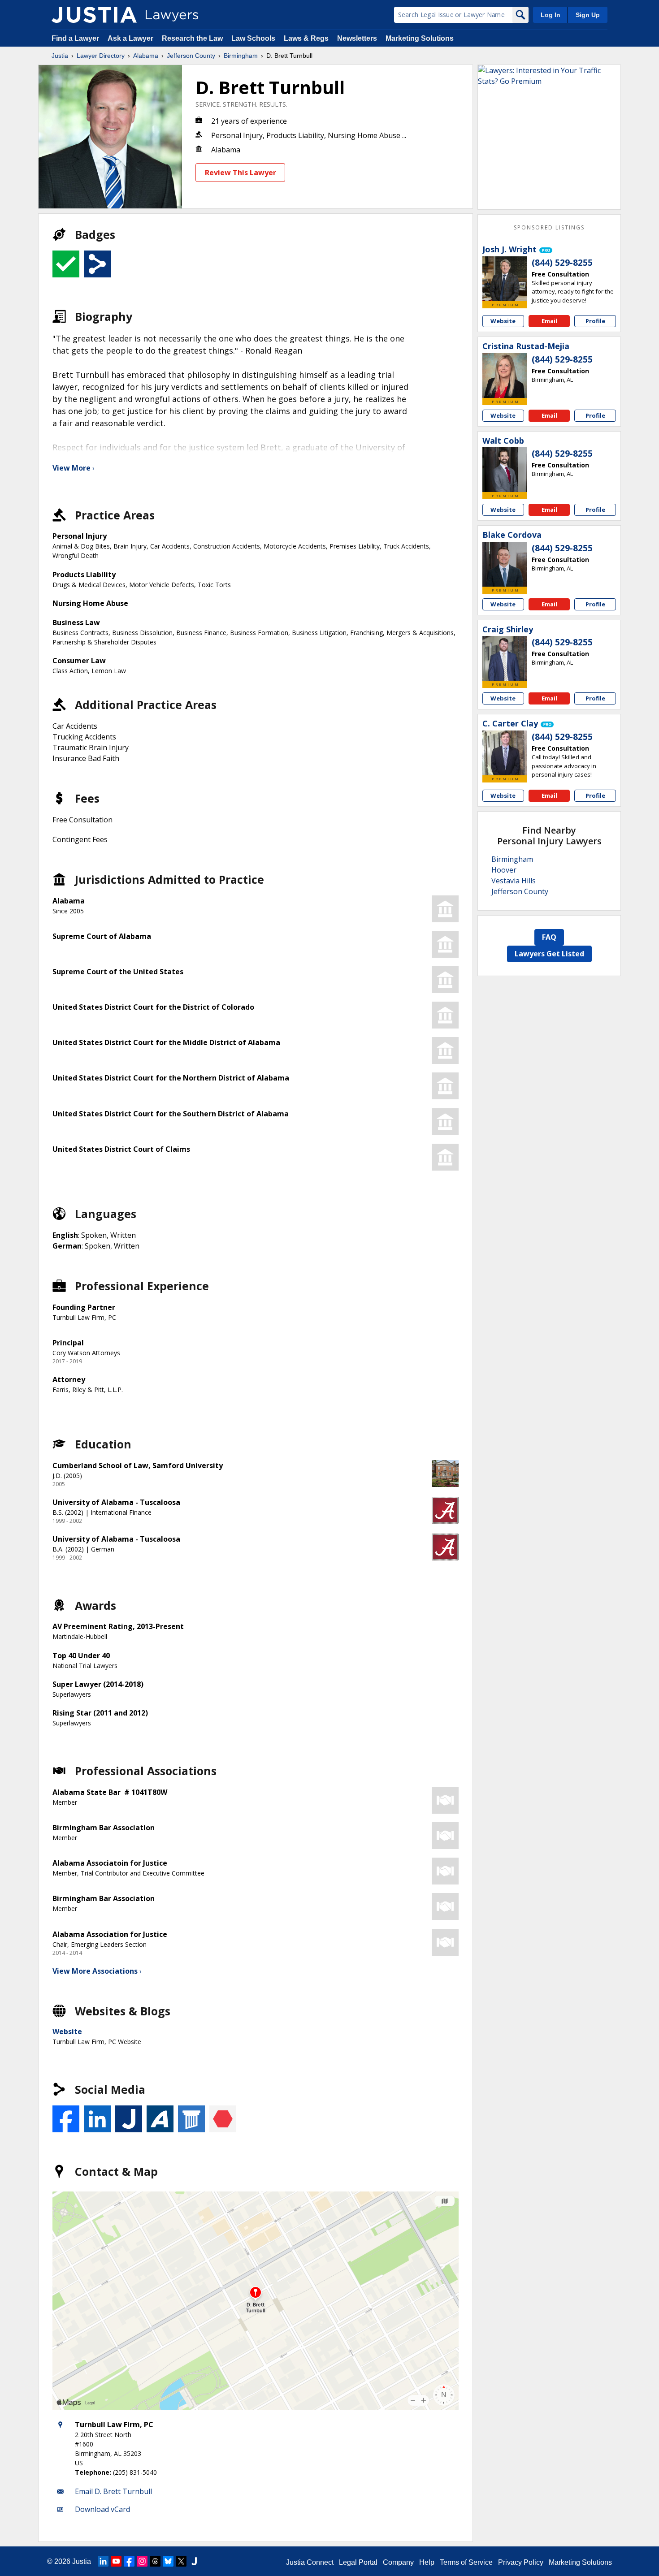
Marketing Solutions (420, 38)
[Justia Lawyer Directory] (94, 15)
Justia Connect (310, 2562)
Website (67, 2031)
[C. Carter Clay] (505, 753)
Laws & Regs (306, 38)
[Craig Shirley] (505, 658)
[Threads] (155, 2561)
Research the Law (192, 38)
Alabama (146, 56)
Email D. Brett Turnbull (113, 2491)
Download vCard (102, 2509)
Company (398, 2562)
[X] (181, 2561)
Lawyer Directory (101, 56)
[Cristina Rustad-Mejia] (505, 376)
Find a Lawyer (75, 38)
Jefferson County (191, 56)
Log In (551, 15)
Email (549, 321)
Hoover (504, 870)
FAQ (549, 937)
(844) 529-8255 (562, 263)
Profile (595, 321)
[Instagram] (142, 2561)
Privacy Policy (521, 2562)
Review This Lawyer (241, 173)
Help (427, 2562)
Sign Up (588, 15)
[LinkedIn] (103, 2561)
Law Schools (253, 38)
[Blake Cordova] (505, 564)
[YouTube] (116, 2561)
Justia (60, 56)
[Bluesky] (168, 2561)
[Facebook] (129, 2561)
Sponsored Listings (549, 227)
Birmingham (241, 56)
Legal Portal (358, 2562)
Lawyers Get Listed (549, 954)
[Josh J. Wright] (505, 279)
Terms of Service (466, 2562)
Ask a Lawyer (131, 38)
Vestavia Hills (514, 881)
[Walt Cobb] (505, 470)
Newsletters (357, 38)
